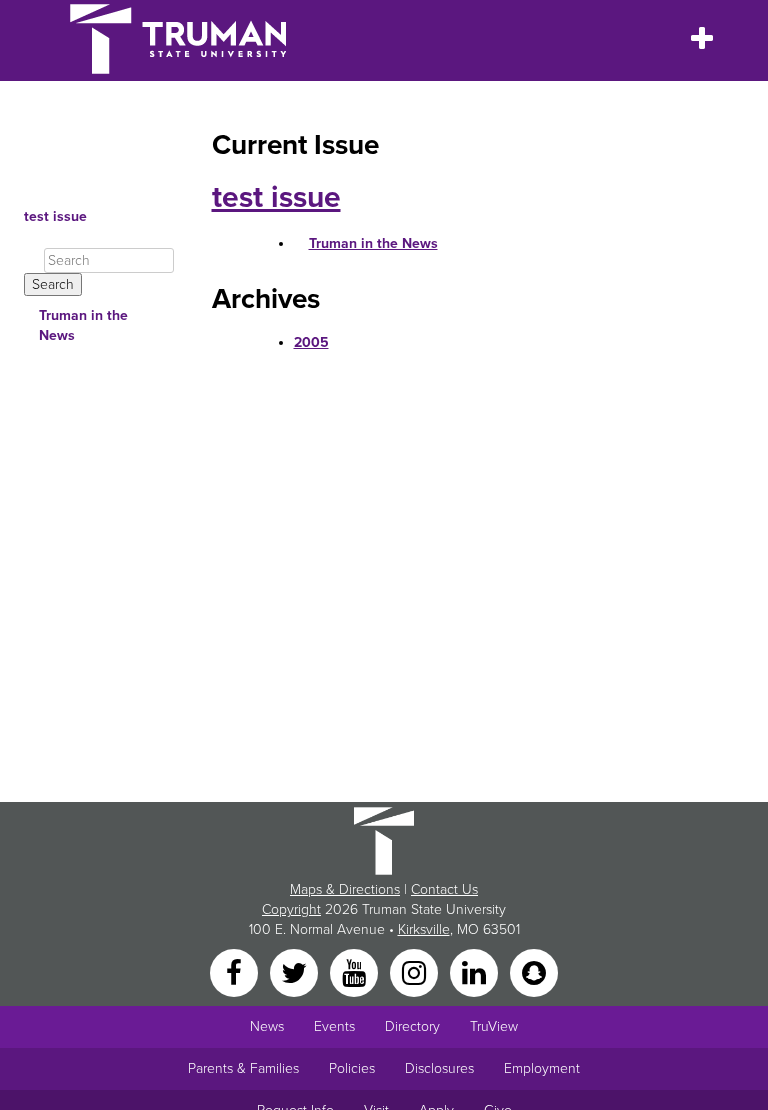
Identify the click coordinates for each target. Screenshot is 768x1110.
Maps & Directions (345, 889)
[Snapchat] (534, 972)
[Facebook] (236, 972)
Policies (352, 1068)
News (267, 1026)
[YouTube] (356, 972)
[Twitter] (296, 972)
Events (334, 1026)
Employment (542, 1068)
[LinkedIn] (476, 972)
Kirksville (424, 929)
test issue (55, 216)
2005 (311, 342)
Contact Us (444, 889)
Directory (412, 1026)
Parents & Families (243, 1068)
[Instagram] (416, 972)
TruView (494, 1026)
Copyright (291, 909)
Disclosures (439, 1068)
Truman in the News (83, 325)
